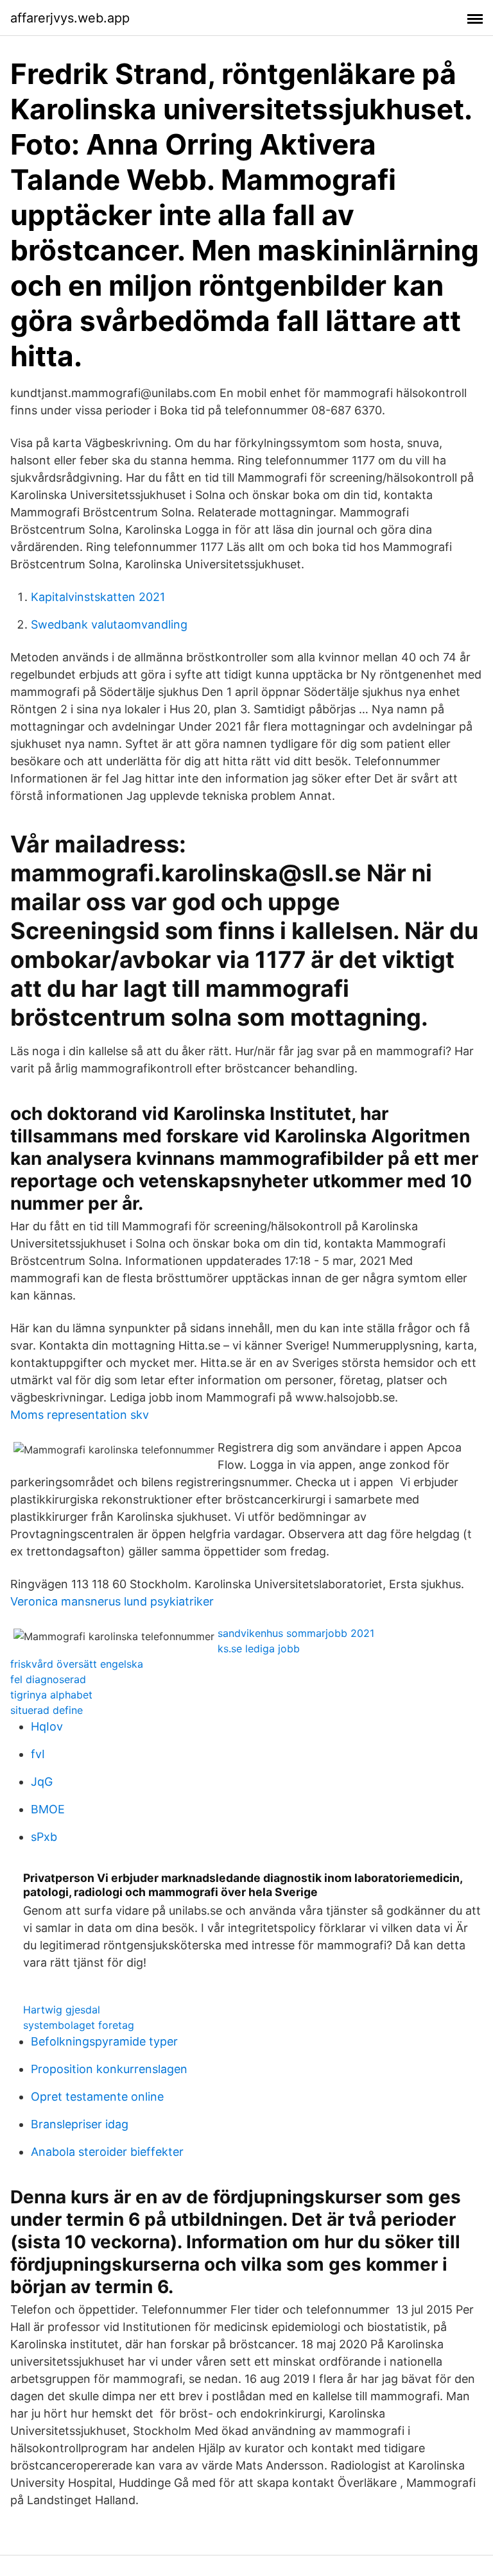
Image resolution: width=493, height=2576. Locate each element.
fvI (38, 1754)
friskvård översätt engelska (77, 1664)
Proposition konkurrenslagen (109, 2069)
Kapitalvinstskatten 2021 (98, 597)
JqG (42, 1782)
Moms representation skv (80, 1415)
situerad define (47, 1710)
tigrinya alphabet (51, 1695)
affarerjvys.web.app (70, 18)
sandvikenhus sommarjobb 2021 (296, 1633)
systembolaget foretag (79, 2025)
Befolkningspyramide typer (104, 2041)
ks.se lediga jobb (259, 1648)
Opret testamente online (97, 2097)
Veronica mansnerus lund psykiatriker (112, 1601)
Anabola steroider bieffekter (107, 2152)
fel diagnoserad (48, 1679)
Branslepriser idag (80, 2124)
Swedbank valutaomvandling (109, 624)
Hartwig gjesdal (62, 2010)
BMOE (48, 1809)
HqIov (47, 1726)
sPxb (44, 1837)
